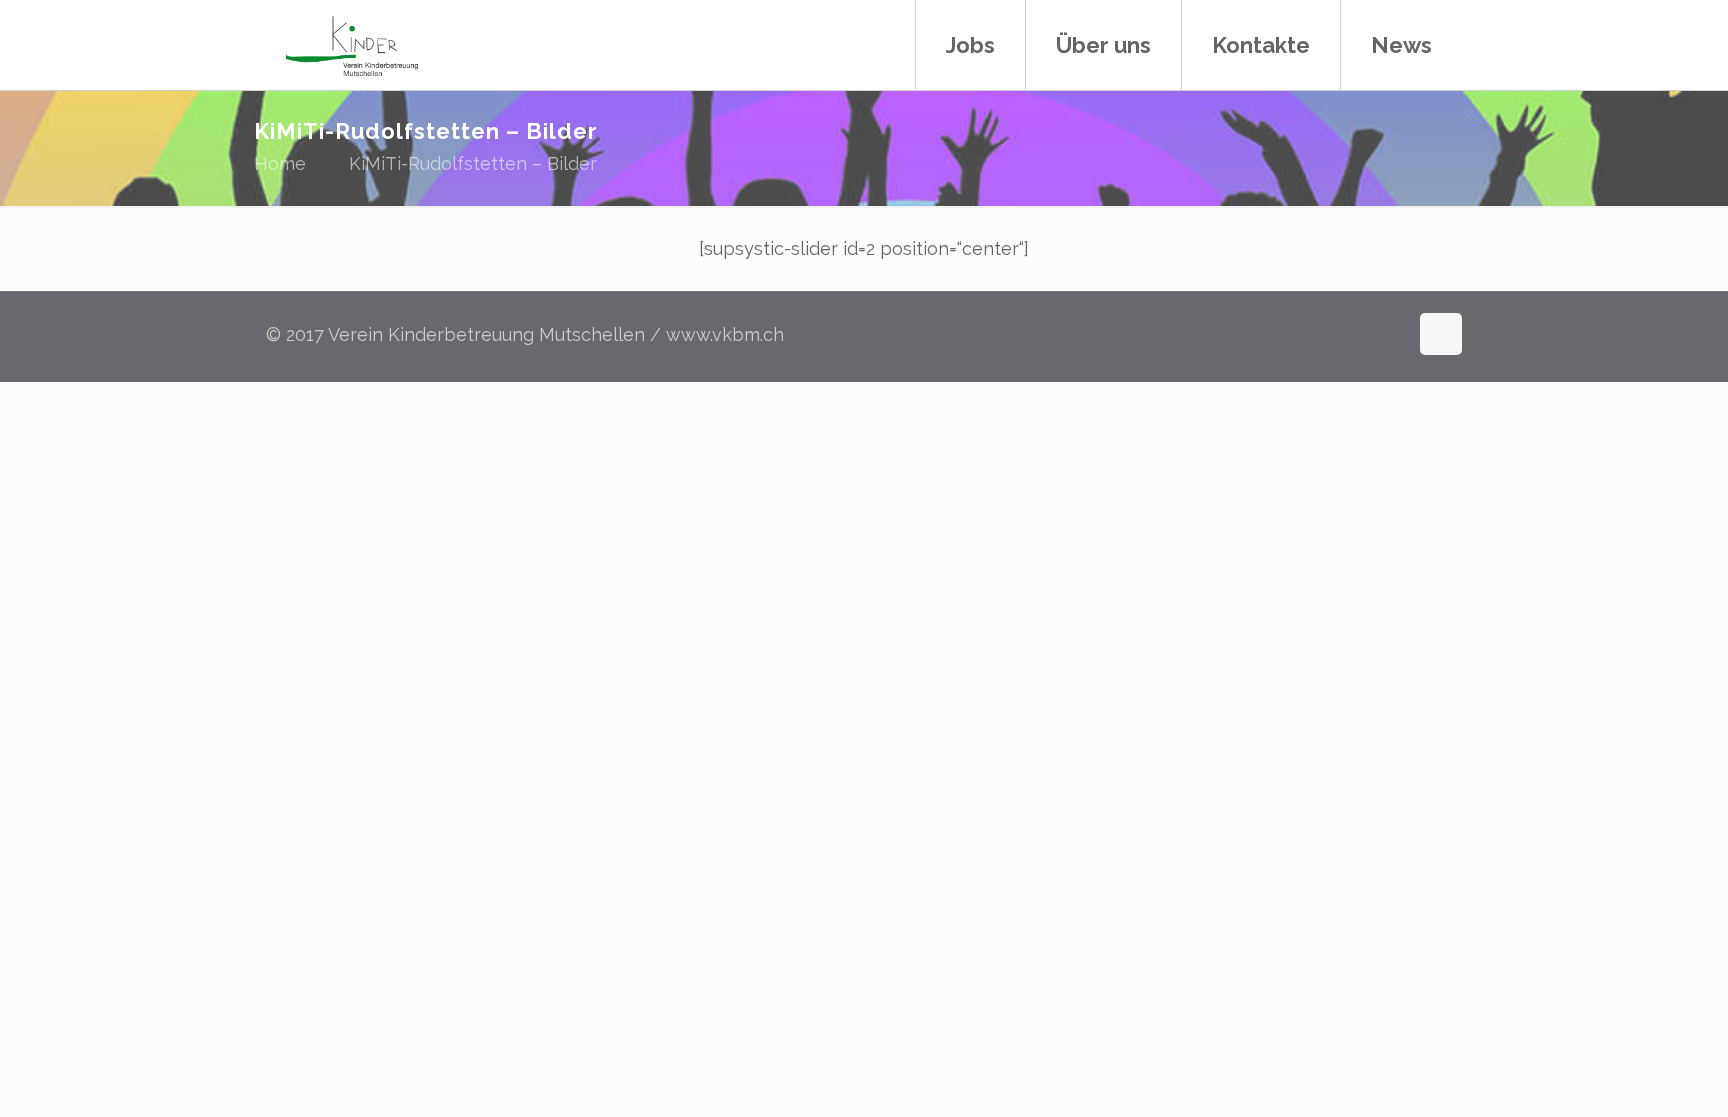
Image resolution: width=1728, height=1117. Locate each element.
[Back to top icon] (1441, 334)
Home (280, 163)
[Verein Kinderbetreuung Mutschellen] (352, 45)
